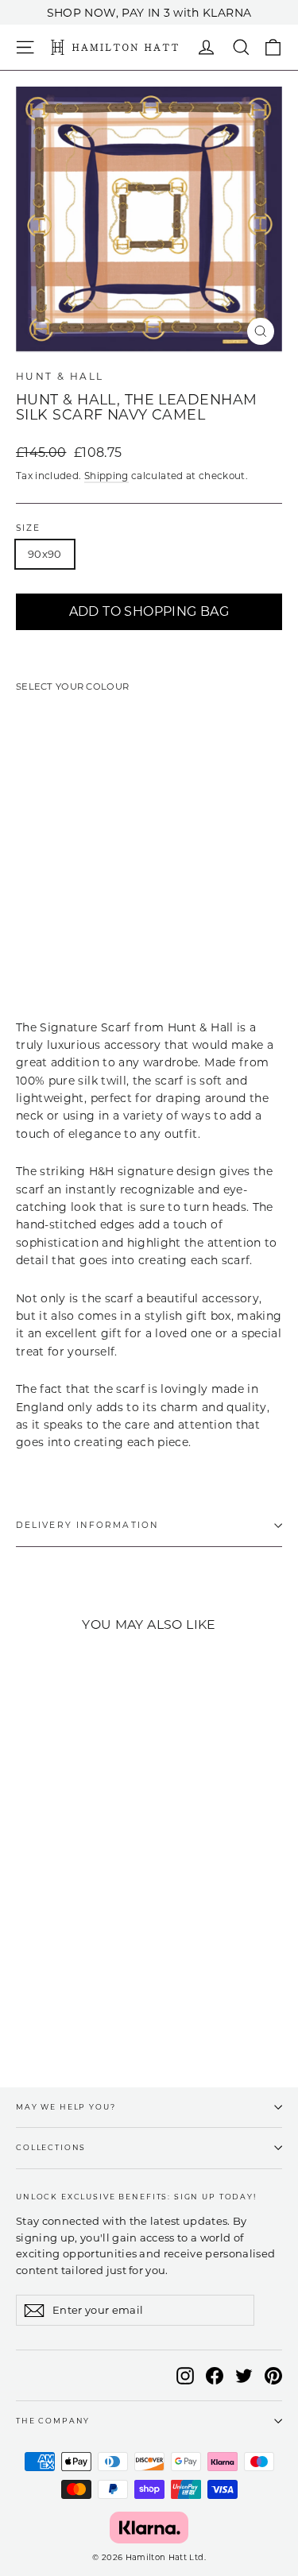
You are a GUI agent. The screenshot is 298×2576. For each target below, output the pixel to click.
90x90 (45, 554)
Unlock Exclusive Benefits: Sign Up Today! (136, 2197)
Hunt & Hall (60, 376)
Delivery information (87, 1525)
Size (28, 528)
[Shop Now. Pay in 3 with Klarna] (149, 2528)
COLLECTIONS (51, 2147)
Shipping (106, 476)
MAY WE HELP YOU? (66, 2107)
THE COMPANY (53, 2421)
